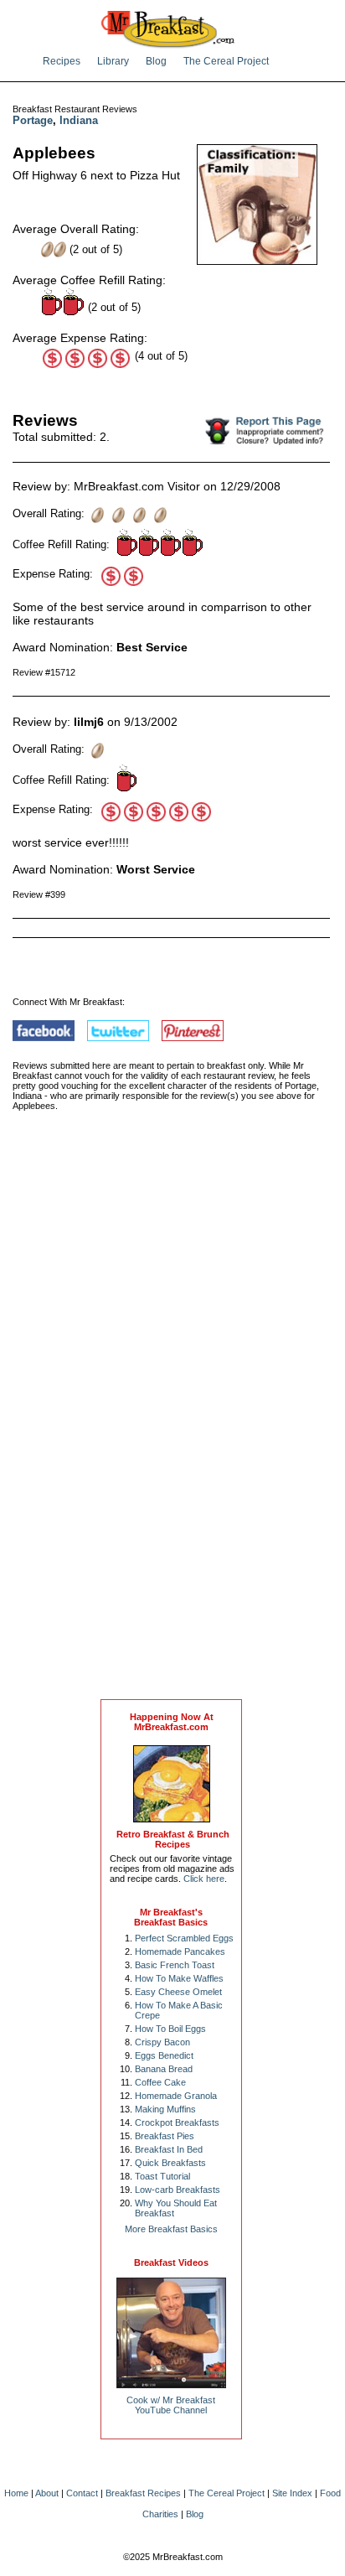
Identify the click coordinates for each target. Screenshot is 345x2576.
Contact (82, 2493)
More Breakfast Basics (171, 2229)
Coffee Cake (160, 2082)
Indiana (79, 120)
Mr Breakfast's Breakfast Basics (171, 1917)
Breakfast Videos (171, 2262)
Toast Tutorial (162, 2176)
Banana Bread (164, 2069)
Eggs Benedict (164, 2055)
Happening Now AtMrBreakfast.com (172, 1722)
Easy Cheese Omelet (178, 1992)
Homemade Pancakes (180, 1951)
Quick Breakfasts (170, 2163)
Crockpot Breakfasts (177, 2122)
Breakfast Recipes (143, 2493)
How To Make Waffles (179, 1978)
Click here (204, 1879)
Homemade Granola (176, 2096)
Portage (33, 120)
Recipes (62, 61)
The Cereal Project (226, 61)
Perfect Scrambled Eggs (184, 1938)
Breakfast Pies (165, 2136)
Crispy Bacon (162, 2042)
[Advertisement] (172, 1423)
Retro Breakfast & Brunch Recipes (173, 1839)
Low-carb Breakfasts (178, 2190)
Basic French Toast (175, 1965)
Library (113, 61)
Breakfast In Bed (169, 2149)
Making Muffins (165, 2109)
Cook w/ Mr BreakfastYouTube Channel (171, 2405)
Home (16, 2493)
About (47, 2493)
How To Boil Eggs (170, 2029)
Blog (156, 61)
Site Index (292, 2493)
